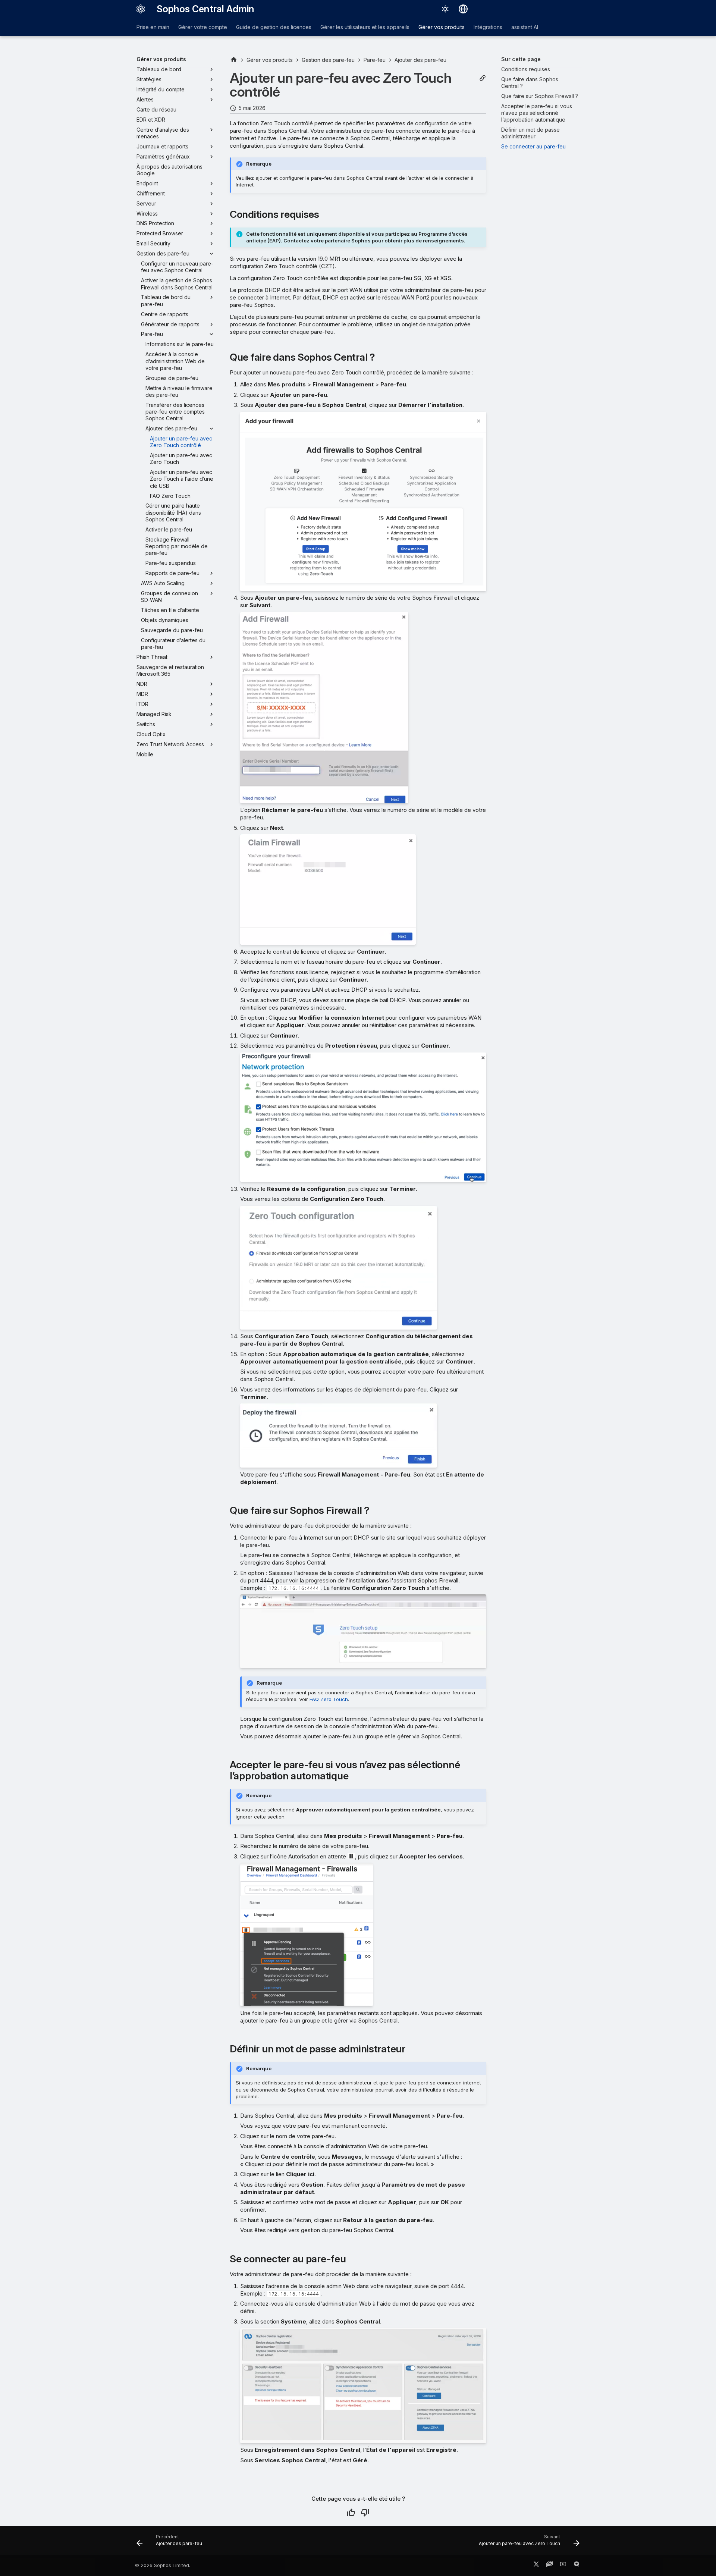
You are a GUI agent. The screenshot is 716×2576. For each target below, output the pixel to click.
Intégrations (488, 27)
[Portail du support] (550, 2566)
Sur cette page (521, 59)
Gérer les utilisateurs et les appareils (365, 27)
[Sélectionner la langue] (463, 9)
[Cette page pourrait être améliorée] (365, 2513)
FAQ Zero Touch (329, 1699)
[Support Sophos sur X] (536, 2566)
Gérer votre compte (203, 27)
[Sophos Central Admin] (141, 9)
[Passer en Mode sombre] (445, 9)
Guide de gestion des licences (274, 27)
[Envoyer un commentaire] (577, 2566)
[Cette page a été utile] (351, 2513)
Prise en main (153, 27)
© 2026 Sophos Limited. (163, 2565)
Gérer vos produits (442, 27)
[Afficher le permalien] (483, 78)
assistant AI (525, 27)
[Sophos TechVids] (563, 2566)
